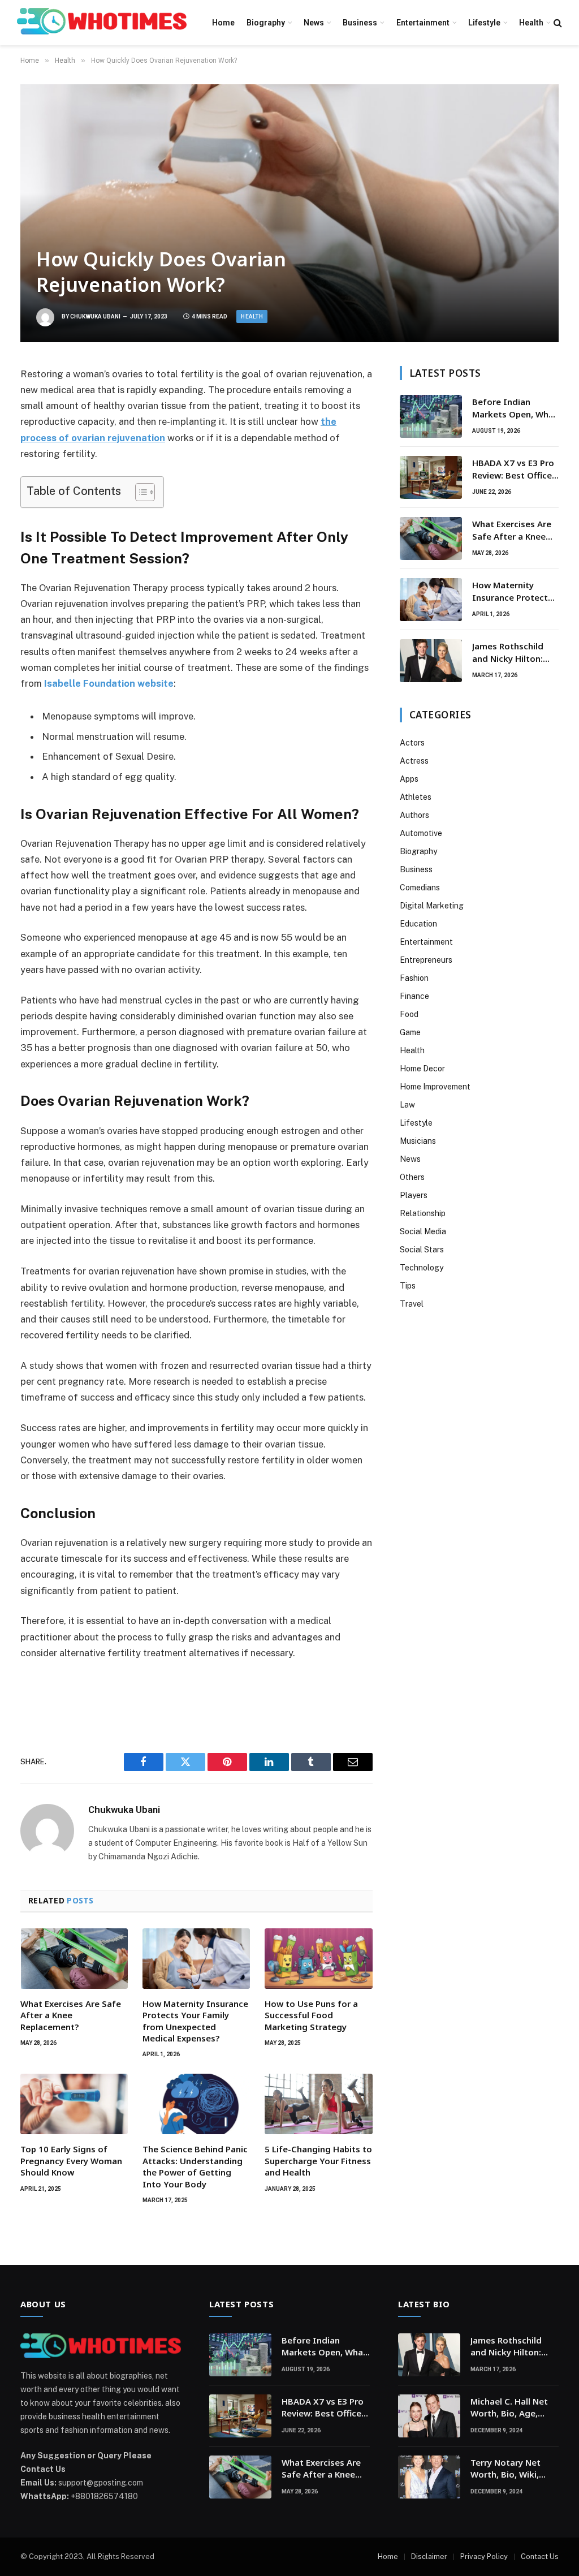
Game (410, 1032)
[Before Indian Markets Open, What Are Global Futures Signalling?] (431, 416)
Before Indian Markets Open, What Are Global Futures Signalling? (515, 408)
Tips (408, 1286)
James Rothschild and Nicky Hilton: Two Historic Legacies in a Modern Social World (515, 652)
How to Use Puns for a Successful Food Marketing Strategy (311, 2015)
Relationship (423, 1213)
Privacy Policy (484, 2556)
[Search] (557, 23)
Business (360, 23)
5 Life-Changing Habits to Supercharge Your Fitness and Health (318, 2161)
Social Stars (422, 1250)
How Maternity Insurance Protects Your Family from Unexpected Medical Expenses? (195, 2021)
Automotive (421, 833)
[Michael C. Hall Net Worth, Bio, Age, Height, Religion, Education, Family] (429, 2416)
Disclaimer (429, 2556)
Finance (414, 996)
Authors (414, 815)
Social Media (423, 1231)
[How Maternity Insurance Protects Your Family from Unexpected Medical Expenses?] (196, 1959)
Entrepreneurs (426, 960)
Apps (409, 779)
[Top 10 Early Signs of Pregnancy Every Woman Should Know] (74, 2104)
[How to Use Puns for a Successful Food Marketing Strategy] (318, 1959)
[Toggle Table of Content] (139, 492)
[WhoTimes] (102, 23)
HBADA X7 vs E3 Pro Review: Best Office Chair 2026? (513, 469)
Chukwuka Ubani (95, 316)
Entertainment (423, 23)
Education (418, 924)
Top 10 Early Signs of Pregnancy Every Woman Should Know (71, 2161)
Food (409, 1014)
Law (407, 1105)
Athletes (416, 797)
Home (223, 23)
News (314, 23)
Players (414, 1195)
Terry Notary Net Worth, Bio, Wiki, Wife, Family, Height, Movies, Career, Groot (513, 2469)
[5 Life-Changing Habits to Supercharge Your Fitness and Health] (318, 2104)
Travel (412, 1304)
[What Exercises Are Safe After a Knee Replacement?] (74, 1959)
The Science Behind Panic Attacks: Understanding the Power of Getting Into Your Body (195, 2166)
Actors (412, 743)
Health (531, 23)
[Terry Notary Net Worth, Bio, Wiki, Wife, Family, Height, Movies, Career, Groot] (429, 2477)
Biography (266, 23)
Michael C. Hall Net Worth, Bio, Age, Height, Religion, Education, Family (509, 2408)
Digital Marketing (432, 906)
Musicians (418, 1141)
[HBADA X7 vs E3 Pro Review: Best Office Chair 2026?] (431, 477)
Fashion (414, 978)
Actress (414, 761)
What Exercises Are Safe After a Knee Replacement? (71, 2015)
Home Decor (422, 1069)
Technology (422, 1268)
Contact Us (540, 2556)
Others (412, 1177)
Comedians (420, 888)
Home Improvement (435, 1087)
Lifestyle (484, 23)
